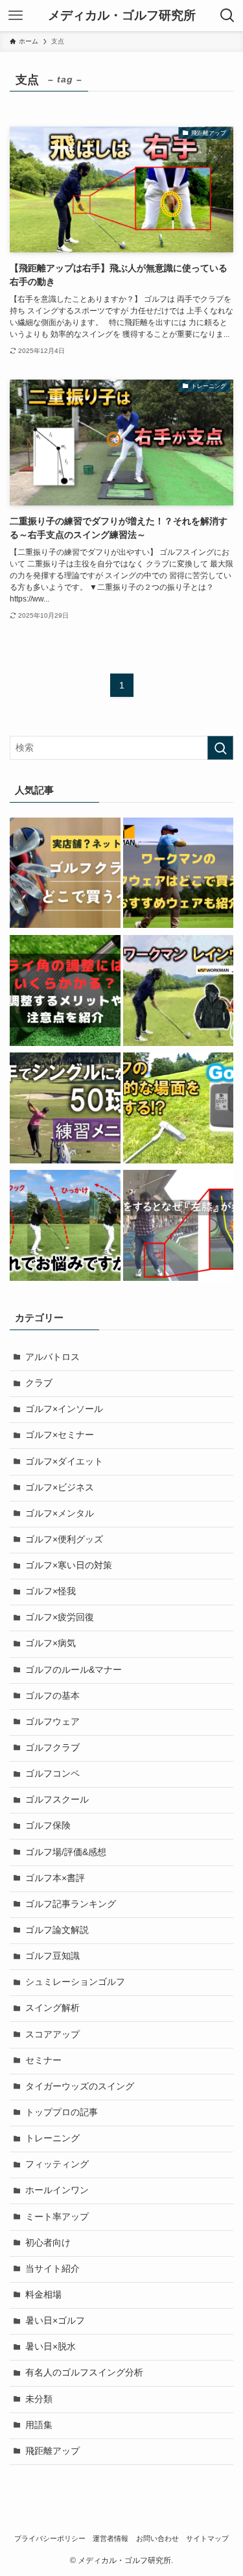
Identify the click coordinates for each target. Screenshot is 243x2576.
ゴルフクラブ (52, 1748)
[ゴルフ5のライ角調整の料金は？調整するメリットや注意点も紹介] (65, 992)
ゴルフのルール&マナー (74, 1670)
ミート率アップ (57, 2217)
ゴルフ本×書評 (55, 1878)
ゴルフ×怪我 (51, 1591)
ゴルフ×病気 (51, 1643)
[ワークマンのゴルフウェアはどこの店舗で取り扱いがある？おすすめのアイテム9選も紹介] (179, 875)
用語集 (39, 2425)
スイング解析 (52, 2008)
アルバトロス (52, 1357)
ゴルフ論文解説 (57, 1930)
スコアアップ (52, 2035)
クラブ (39, 1383)
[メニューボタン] (16, 16)
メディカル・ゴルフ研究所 (122, 16)
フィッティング (57, 2164)
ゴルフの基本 (52, 1696)
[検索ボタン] (227, 16)
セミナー (43, 2060)
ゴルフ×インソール (64, 1409)
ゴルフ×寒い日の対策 (69, 1565)
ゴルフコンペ (52, 1774)
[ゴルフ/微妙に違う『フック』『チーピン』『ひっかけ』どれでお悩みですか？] (65, 1227)
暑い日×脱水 (51, 2347)
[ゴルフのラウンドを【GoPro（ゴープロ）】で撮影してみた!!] (179, 1110)
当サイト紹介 (52, 2269)
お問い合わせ (157, 2538)
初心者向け (48, 2243)
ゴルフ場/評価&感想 (66, 1852)
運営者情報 (110, 2538)
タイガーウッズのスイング (80, 2086)
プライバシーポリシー (50, 2538)
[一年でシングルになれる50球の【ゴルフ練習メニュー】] (65, 1110)
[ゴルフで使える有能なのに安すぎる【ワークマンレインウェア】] (179, 992)
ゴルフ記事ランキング (71, 1904)
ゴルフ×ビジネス (60, 1488)
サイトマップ (207, 2538)
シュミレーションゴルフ (75, 1982)
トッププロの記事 (62, 2112)
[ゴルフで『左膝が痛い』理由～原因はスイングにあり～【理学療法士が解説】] (179, 1227)
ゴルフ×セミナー (60, 1435)
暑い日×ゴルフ (55, 2321)
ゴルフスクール (57, 1800)
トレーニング (52, 2138)
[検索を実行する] (220, 748)
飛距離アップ (52, 2451)
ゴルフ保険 (48, 1826)
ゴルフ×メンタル (60, 1513)
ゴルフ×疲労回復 (60, 1617)
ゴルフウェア (52, 1722)
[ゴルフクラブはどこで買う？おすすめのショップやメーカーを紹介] (65, 875)
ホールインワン (57, 2190)
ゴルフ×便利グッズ (64, 1539)
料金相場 (43, 2295)
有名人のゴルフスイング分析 (84, 2373)
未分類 (39, 2399)
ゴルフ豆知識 (52, 1956)
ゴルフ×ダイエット (64, 1462)
